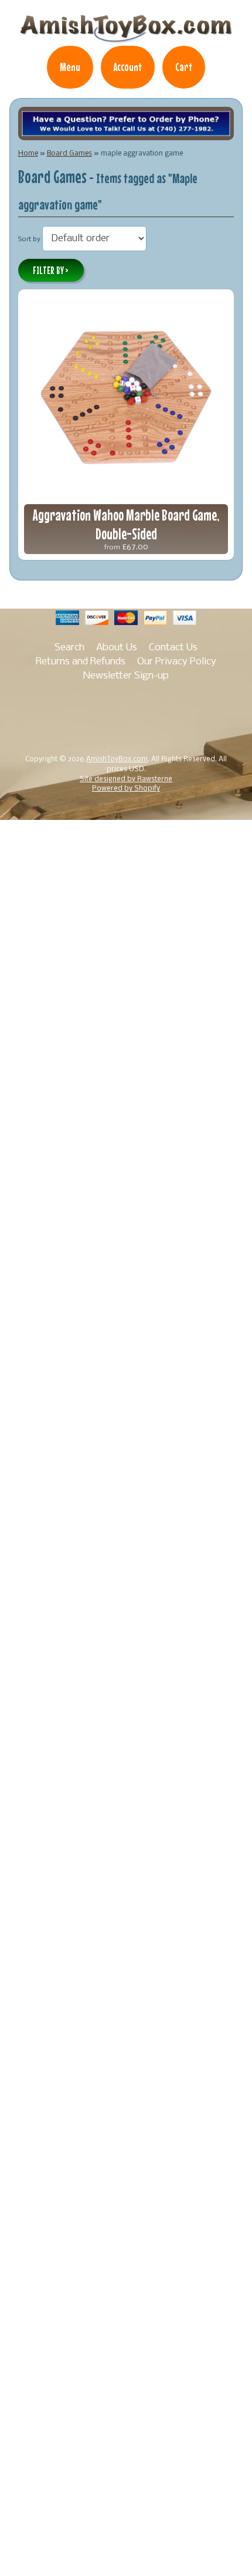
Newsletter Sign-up (126, 676)
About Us (117, 648)
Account (128, 67)
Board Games (69, 153)
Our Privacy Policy (177, 662)
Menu (70, 67)
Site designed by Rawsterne (126, 779)
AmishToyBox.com (117, 759)
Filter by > (51, 271)
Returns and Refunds (81, 662)
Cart (184, 67)
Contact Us (173, 648)
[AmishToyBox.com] (126, 38)
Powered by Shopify (126, 789)
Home (28, 153)
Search (69, 648)
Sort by (29, 239)
